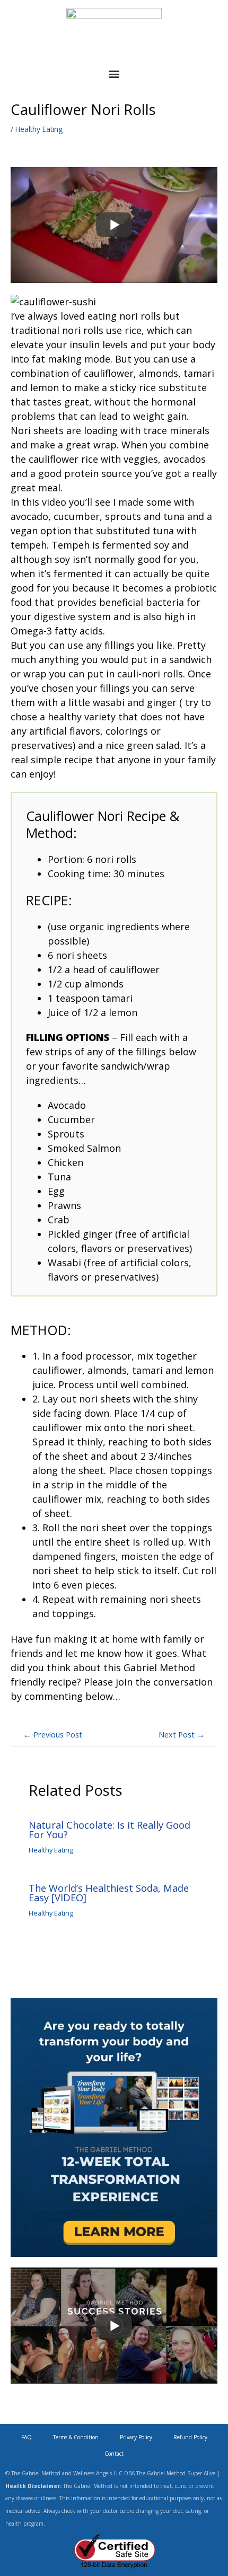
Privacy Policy (136, 2437)
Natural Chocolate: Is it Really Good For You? (109, 1830)
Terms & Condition (76, 2437)
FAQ (27, 2437)
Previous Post (53, 1734)
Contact (114, 2454)
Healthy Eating (39, 129)
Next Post (182, 1734)
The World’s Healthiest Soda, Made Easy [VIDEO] (109, 1893)
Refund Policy (190, 2437)
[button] (114, 74)
